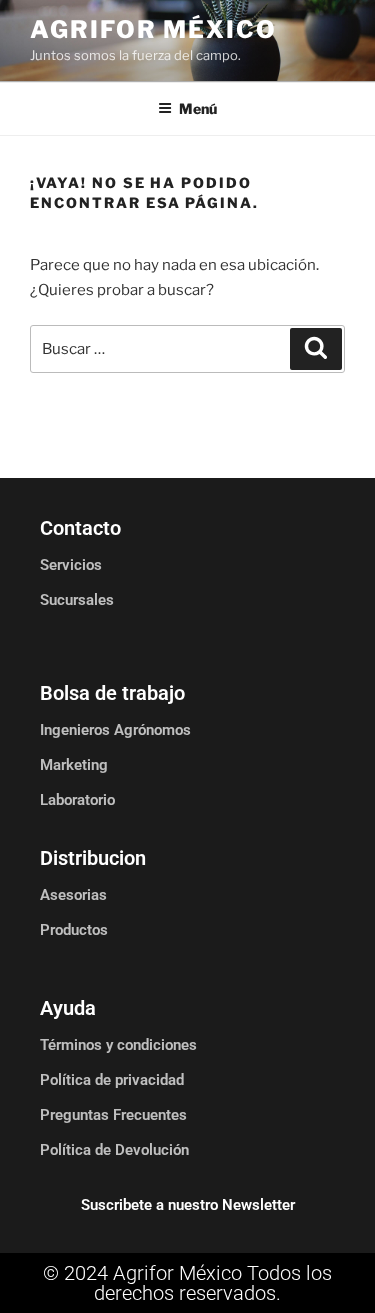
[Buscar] (316, 349)
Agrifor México (153, 29)
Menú (198, 108)
